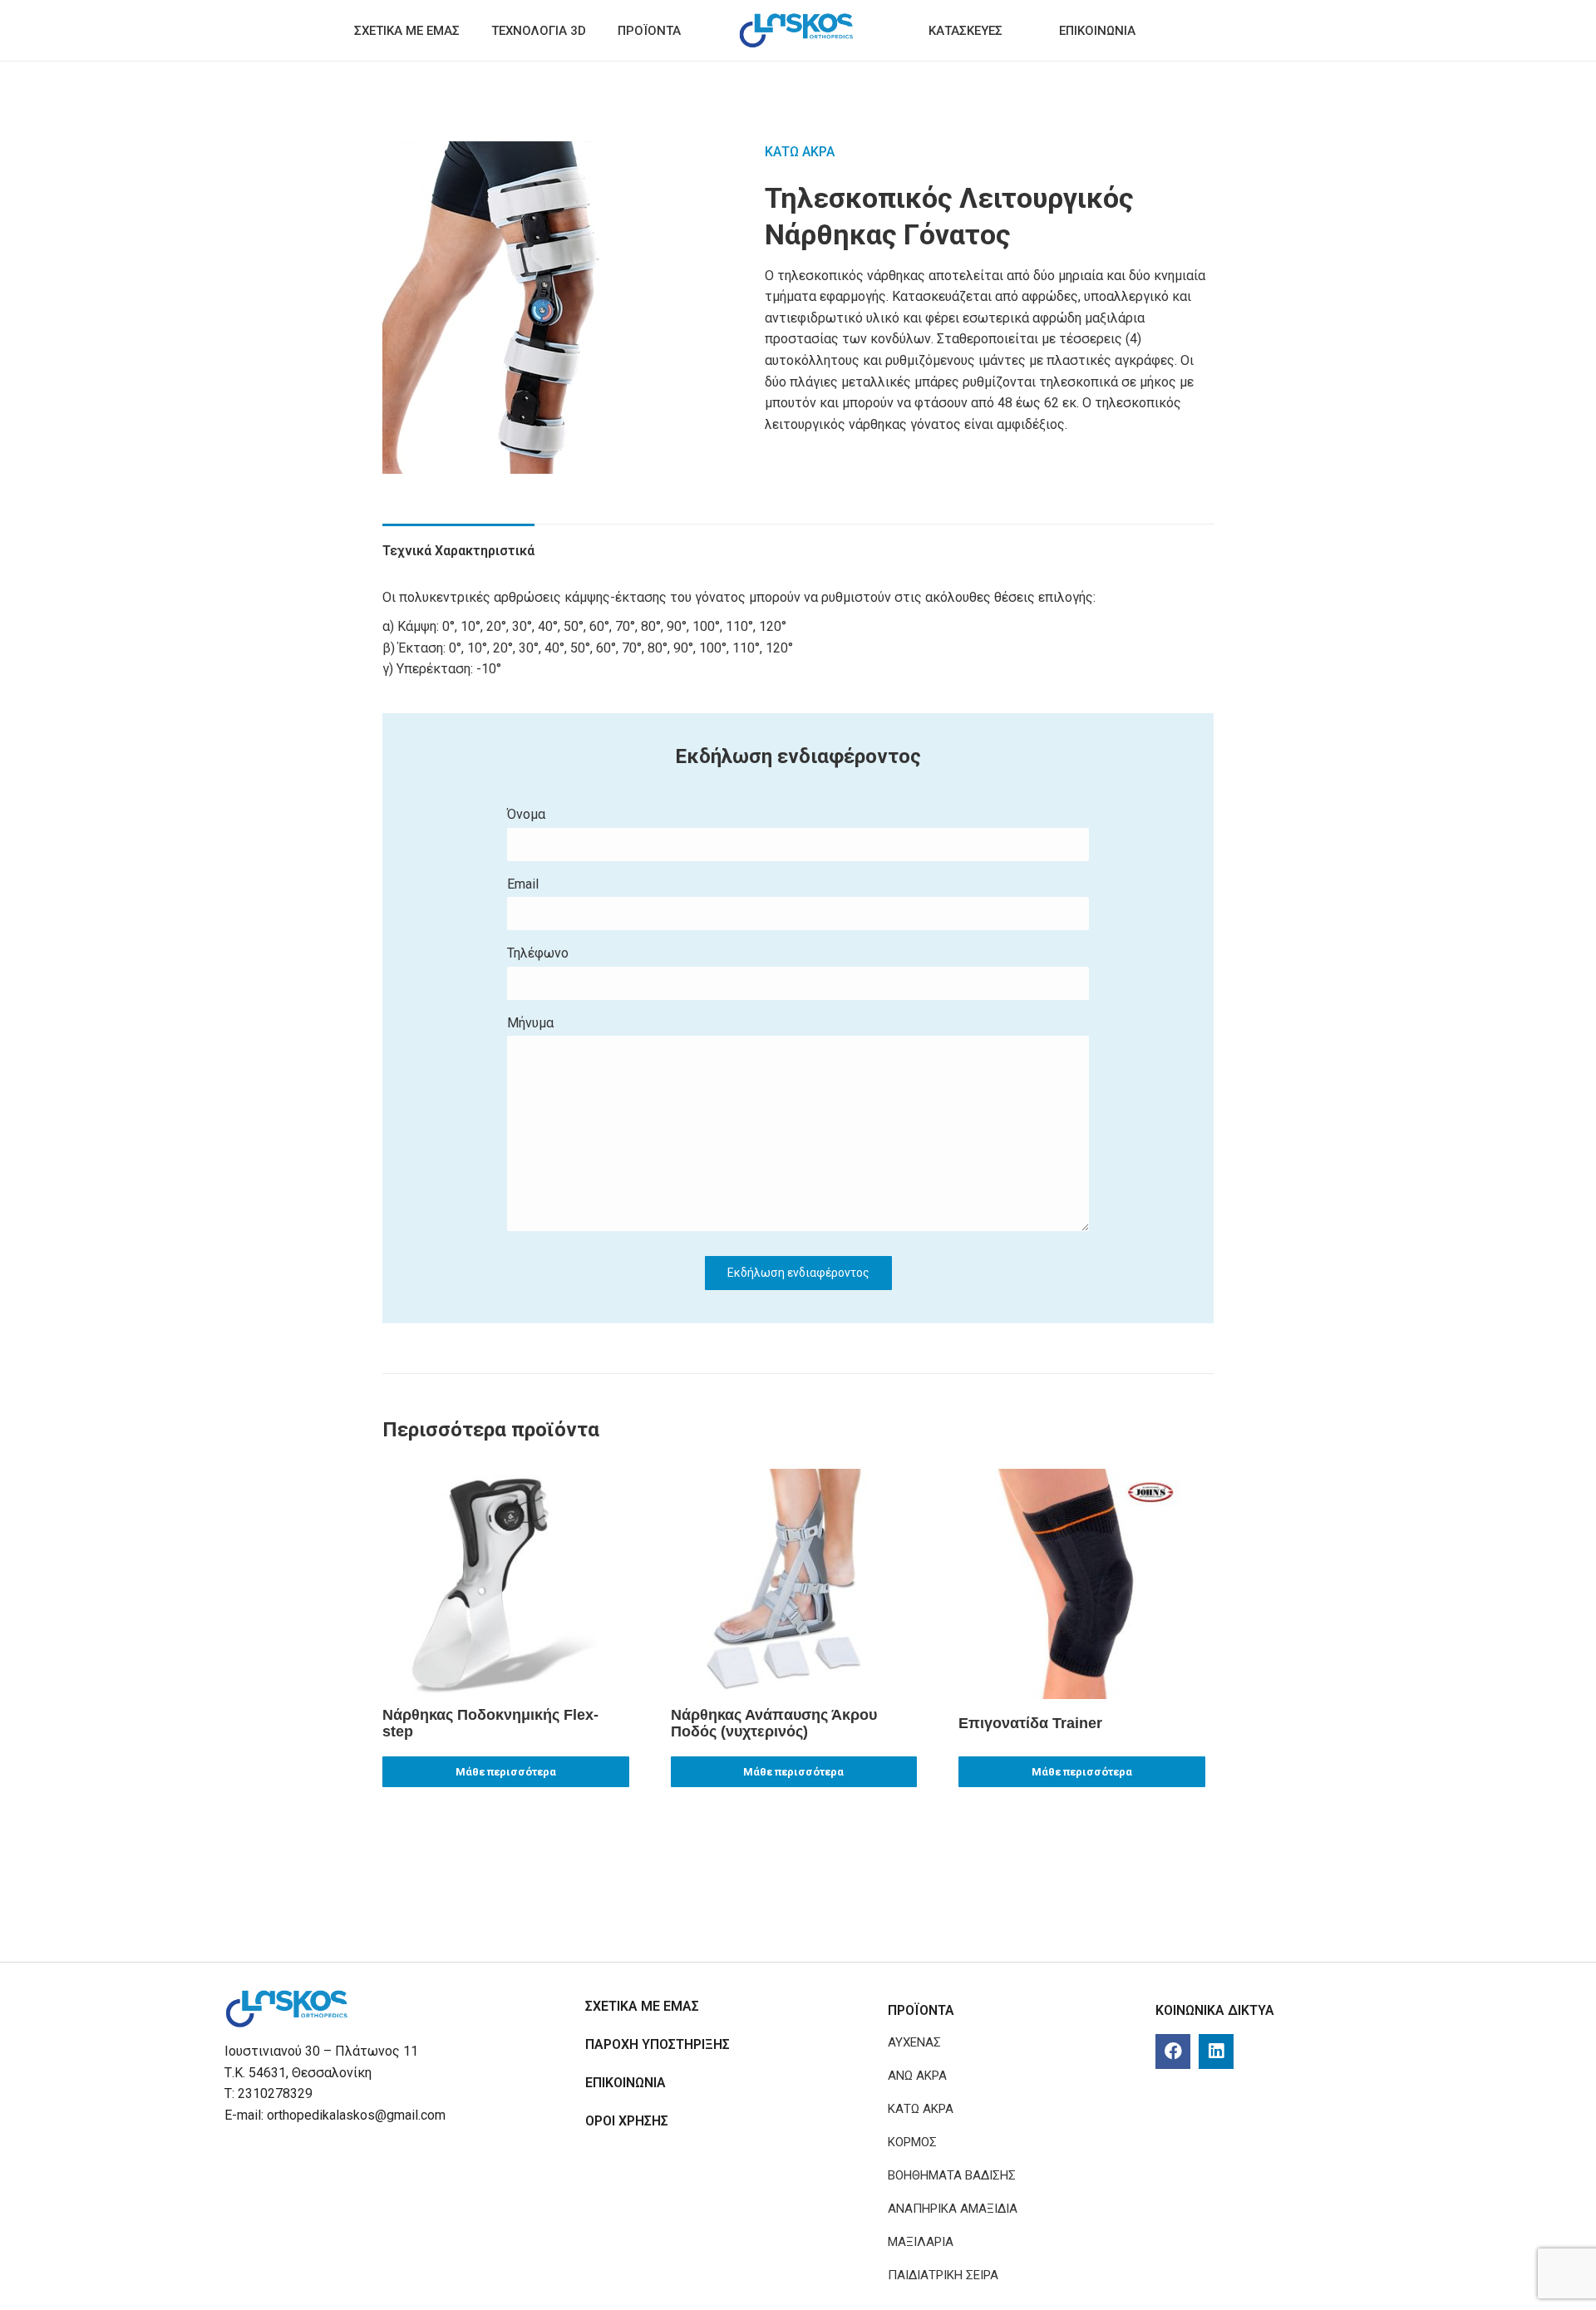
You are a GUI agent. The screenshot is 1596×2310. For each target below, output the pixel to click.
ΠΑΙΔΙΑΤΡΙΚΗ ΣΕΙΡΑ (943, 2275)
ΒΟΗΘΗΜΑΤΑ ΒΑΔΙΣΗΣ (952, 2175)
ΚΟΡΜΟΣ (912, 2142)
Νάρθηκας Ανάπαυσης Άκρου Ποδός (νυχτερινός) (774, 1723)
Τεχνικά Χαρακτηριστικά (458, 551)
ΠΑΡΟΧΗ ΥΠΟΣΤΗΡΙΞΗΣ (658, 2044)
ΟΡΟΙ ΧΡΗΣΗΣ (627, 2121)
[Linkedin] (1216, 2051)
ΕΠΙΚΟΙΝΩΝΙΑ (626, 2083)
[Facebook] (1173, 2051)
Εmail (523, 884)
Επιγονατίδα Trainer (1030, 1723)
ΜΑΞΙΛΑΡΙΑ (921, 2242)
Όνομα (526, 814)
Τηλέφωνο (538, 953)
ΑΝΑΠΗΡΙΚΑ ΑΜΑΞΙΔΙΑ (953, 2209)
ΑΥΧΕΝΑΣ (914, 2042)
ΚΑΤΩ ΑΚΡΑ (800, 152)
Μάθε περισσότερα (506, 1772)
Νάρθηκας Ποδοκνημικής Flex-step (490, 1723)
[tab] (458, 543)
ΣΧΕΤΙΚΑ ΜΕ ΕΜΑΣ (642, 2006)
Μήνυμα (530, 1023)
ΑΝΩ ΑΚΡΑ (917, 2076)
